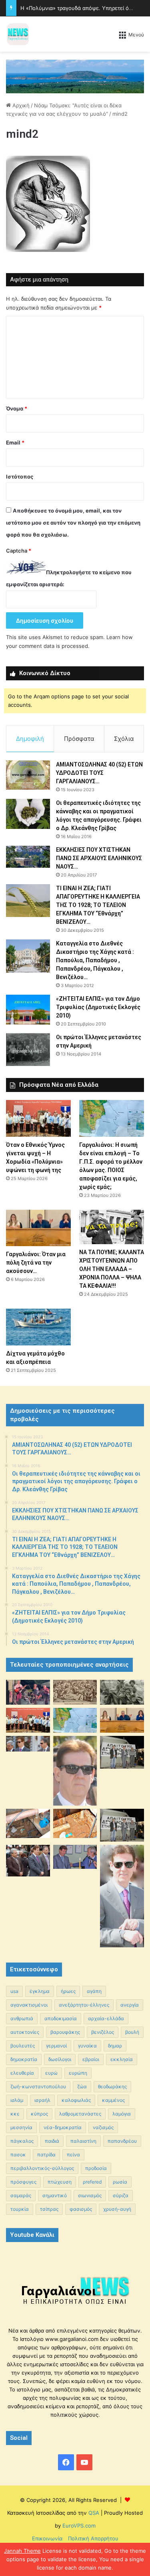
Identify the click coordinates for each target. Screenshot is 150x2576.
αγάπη (94, 1991)
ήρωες (68, 1991)
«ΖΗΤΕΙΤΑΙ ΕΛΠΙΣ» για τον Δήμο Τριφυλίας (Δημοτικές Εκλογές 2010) (98, 1007)
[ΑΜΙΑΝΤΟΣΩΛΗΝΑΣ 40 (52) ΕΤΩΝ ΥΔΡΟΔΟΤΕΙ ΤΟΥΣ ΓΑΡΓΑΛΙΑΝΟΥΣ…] (28, 775)
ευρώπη (78, 2073)
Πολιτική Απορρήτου (93, 2538)
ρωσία (120, 2182)
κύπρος (39, 2114)
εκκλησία (122, 2059)
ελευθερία (22, 2073)
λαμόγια (122, 2114)
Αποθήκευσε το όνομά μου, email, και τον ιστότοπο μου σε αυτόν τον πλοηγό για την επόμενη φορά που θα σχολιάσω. (73, 523)
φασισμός (81, 2209)
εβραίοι (91, 2059)
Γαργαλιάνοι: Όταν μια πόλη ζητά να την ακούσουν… (36, 1263)
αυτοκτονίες (25, 2032)
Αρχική (20, 105)
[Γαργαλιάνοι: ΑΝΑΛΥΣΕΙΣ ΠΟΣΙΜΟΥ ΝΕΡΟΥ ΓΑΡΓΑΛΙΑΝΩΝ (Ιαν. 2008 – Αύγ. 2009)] (75, 1823)
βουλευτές (23, 2046)
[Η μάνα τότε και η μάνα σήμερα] (122, 1692)
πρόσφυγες (23, 2182)
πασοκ (18, 2155)
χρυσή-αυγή (117, 2209)
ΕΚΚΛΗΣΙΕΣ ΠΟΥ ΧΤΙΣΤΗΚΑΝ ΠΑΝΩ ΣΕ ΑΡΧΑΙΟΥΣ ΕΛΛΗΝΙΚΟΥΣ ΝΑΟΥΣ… (99, 858)
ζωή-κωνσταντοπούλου (38, 2086)
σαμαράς (21, 2195)
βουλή (132, 2032)
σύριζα (121, 2195)
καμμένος (113, 2100)
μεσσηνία (21, 2127)
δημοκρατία (24, 2059)
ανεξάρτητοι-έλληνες (84, 2005)
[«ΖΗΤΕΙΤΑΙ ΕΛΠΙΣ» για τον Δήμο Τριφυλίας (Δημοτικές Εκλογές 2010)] (28, 1010)
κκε (15, 2114)
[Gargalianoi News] (18, 34)
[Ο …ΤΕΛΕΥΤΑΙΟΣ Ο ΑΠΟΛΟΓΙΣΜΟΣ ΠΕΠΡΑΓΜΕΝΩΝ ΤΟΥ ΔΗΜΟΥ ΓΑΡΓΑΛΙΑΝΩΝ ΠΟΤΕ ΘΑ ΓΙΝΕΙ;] (122, 1896)
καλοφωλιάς (76, 2100)
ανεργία (130, 2005)
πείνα (73, 2155)
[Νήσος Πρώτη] (75, 76)
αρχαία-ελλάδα (106, 2018)
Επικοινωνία (47, 2538)
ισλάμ (17, 2100)
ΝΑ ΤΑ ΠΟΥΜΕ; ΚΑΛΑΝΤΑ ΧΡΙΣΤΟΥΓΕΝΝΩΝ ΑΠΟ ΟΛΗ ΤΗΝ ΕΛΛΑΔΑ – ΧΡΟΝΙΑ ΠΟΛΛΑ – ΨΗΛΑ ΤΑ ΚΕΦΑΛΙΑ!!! (112, 1269)
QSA (93, 2513)
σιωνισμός (90, 2195)
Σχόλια (124, 739)
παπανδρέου (122, 2141)
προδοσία (96, 2168)
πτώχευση (60, 2182)
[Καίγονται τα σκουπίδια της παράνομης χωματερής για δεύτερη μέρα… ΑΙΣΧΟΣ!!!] (28, 1861)
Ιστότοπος (20, 477)
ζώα (82, 2086)
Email (15, 442)
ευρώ (51, 2073)
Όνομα (17, 408)
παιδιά (52, 2141)
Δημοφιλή (30, 739)
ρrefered (92, 2182)
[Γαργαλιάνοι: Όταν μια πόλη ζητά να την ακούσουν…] (38, 1228)
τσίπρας (49, 2209)
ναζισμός (103, 2127)
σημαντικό (55, 2195)
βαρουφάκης (65, 2032)
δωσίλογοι (60, 2059)
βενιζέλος (103, 2032)
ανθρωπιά (22, 2018)
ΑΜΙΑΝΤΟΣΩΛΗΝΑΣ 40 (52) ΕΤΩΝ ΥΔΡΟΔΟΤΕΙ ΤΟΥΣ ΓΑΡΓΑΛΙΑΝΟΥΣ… (99, 773)
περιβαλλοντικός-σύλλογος (42, 2168)
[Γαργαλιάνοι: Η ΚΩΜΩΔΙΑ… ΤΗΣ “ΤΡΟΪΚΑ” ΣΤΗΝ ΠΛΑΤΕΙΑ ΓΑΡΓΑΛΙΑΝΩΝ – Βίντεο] (122, 1752)
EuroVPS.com (79, 2526)
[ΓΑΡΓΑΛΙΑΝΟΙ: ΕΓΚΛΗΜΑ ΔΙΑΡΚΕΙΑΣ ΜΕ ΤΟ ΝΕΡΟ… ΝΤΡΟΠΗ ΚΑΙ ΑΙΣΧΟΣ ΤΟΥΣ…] (28, 1744)
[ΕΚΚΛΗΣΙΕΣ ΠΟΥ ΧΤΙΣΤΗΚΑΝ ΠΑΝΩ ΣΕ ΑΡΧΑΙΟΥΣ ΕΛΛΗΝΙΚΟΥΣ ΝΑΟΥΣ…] (28, 857)
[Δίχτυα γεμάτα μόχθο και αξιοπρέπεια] (38, 1327)
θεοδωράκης (112, 2086)
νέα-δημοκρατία (63, 2127)
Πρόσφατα (79, 739)
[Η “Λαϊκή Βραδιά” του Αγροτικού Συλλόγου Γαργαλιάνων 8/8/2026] (28, 1692)
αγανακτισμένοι (29, 2005)
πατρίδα (46, 2155)
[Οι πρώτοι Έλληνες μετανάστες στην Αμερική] (28, 1050)
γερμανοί (56, 2046)
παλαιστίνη (83, 2141)
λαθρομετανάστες (80, 2114)
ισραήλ (42, 2100)
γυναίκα (87, 2046)
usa (14, 1991)
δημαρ (115, 2046)
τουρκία (20, 2209)
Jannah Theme (22, 2551)
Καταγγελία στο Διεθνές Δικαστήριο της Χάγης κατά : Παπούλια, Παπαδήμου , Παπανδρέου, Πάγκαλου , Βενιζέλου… (95, 960)
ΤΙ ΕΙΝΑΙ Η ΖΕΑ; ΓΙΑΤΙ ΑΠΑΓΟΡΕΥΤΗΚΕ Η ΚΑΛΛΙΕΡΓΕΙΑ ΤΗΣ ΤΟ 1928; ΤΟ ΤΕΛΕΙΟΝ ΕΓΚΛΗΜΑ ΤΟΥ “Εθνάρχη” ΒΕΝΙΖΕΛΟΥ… (98, 905)
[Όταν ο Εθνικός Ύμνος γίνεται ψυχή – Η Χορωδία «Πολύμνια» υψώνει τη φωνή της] (38, 1118)
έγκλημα (40, 1991)
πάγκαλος (22, 2141)
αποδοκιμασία (61, 2018)
